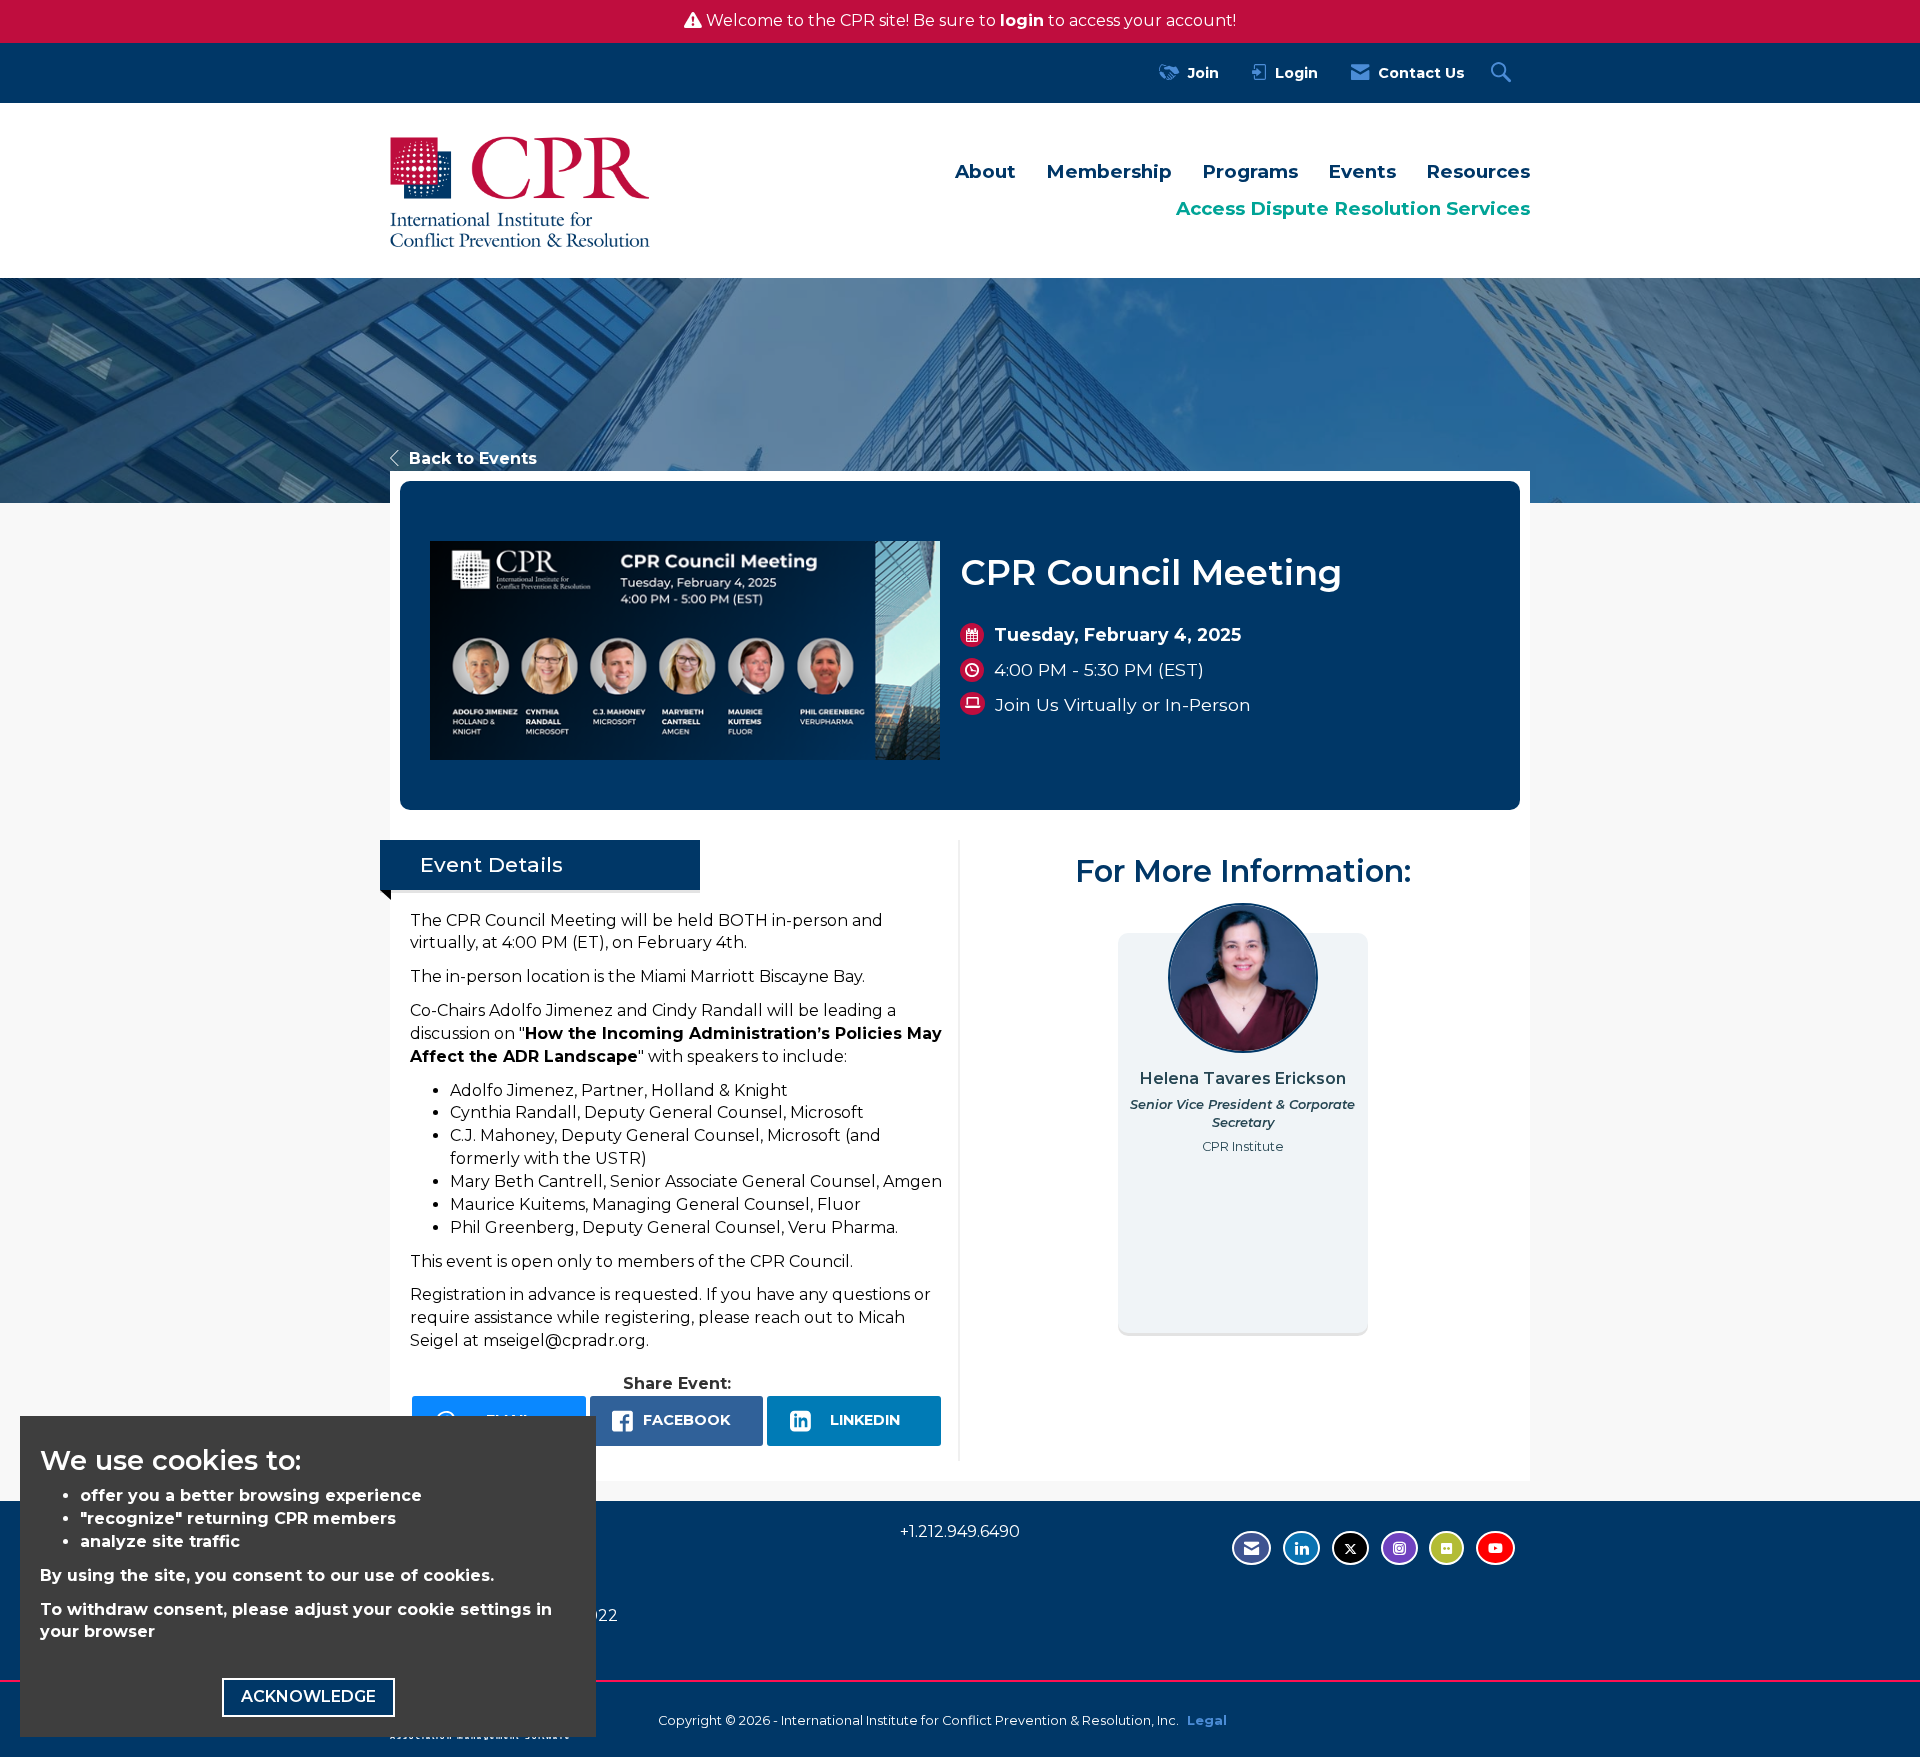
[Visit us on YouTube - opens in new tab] (1495, 1548)
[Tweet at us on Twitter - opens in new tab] (1350, 1548)
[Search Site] (1503, 73)
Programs (1250, 171)
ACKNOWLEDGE (308, 1696)
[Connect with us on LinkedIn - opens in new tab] (1301, 1548)
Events (1362, 171)
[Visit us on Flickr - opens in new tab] (1446, 1548)
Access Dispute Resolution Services (1353, 208)
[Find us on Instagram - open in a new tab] (1399, 1548)
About (985, 171)
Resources (1478, 171)
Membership (1109, 171)
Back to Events (473, 458)
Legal (1207, 1720)
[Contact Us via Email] (1251, 1548)
